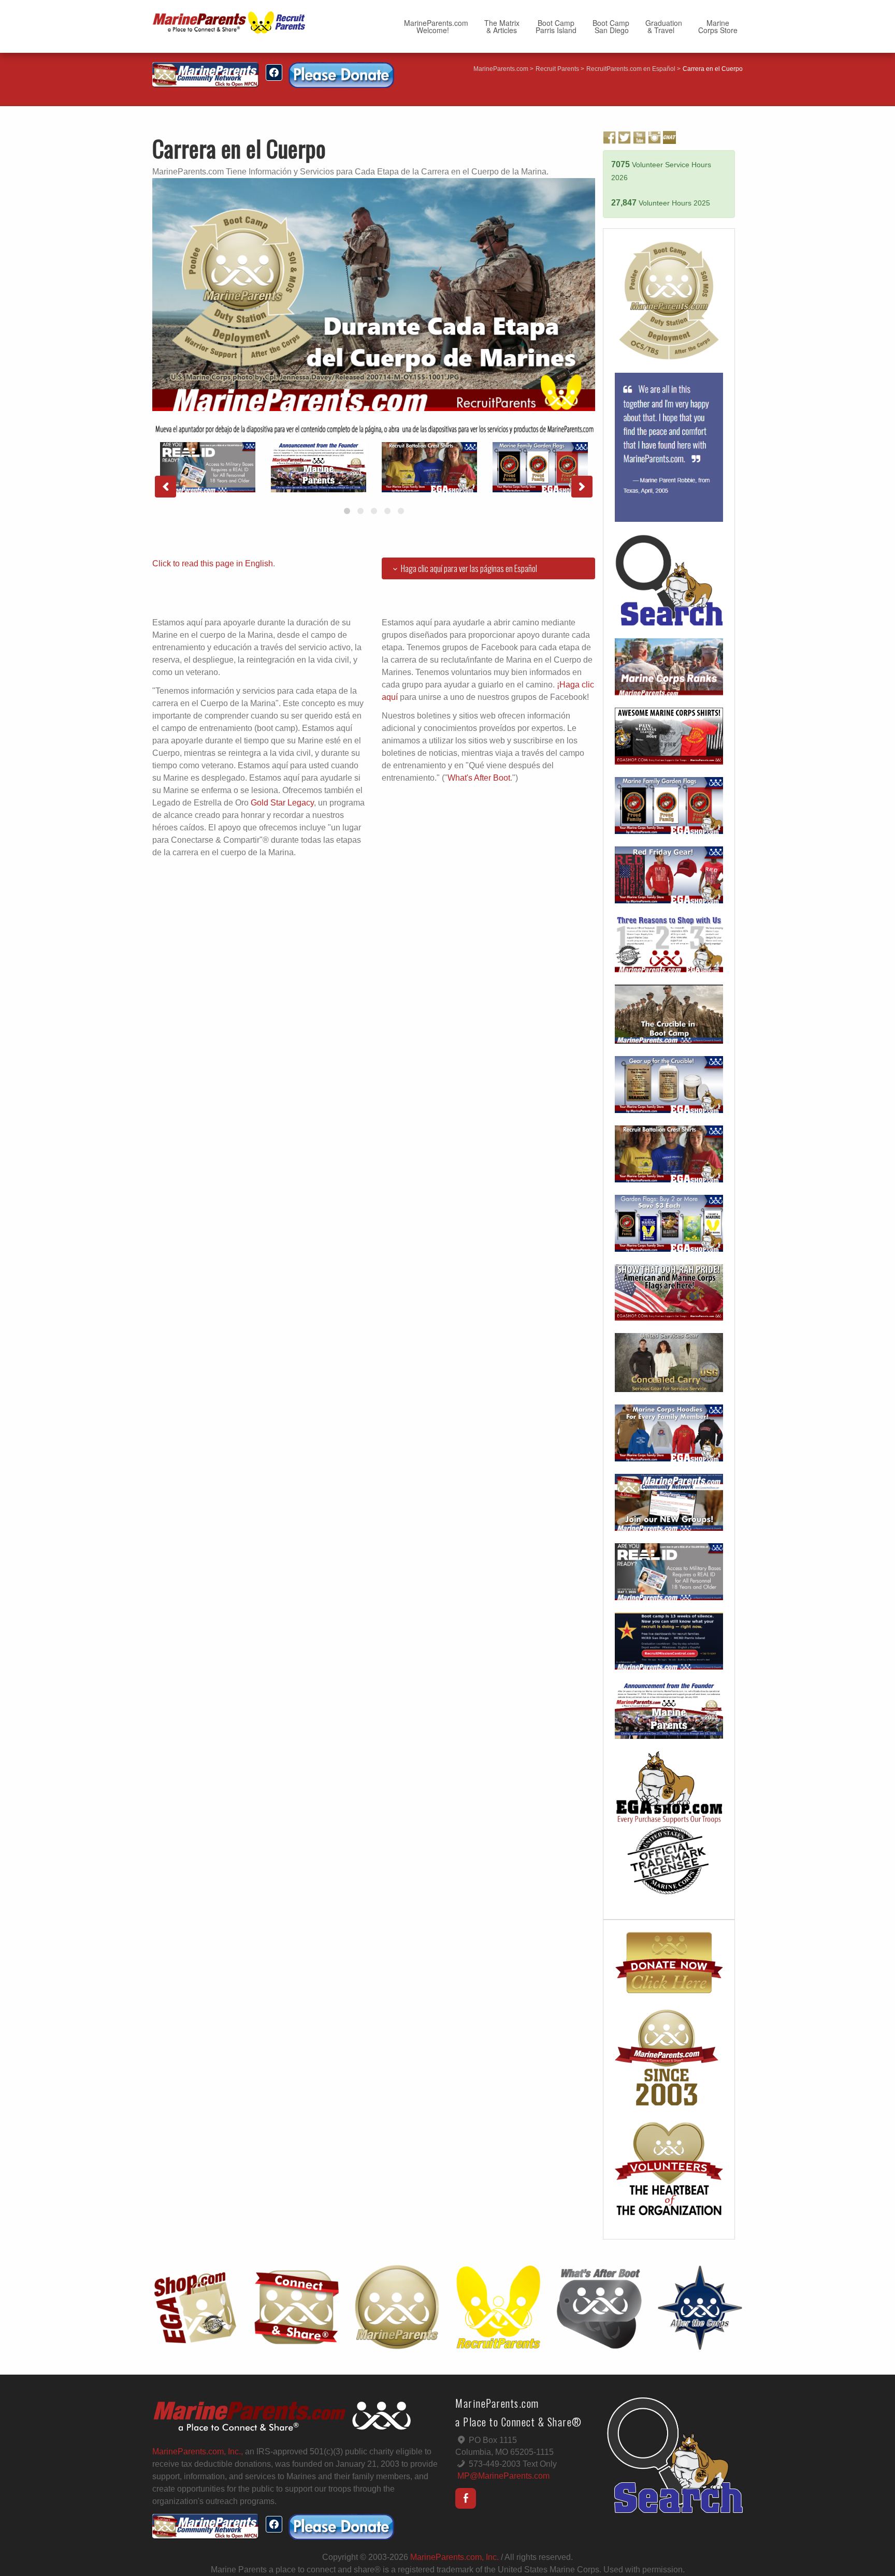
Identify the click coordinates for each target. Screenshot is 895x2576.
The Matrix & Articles (502, 26)
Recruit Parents (557, 69)
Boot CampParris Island (556, 26)
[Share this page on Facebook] (274, 72)
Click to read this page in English (213, 563)
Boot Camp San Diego (611, 26)
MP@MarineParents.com (503, 2476)
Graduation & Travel (664, 26)
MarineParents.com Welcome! (436, 26)
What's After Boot (479, 778)
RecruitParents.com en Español (631, 69)
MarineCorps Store (718, 26)
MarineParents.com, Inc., (198, 2451)
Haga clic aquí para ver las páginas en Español (469, 568)
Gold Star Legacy (282, 803)
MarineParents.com (501, 69)
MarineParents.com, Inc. (454, 2557)
